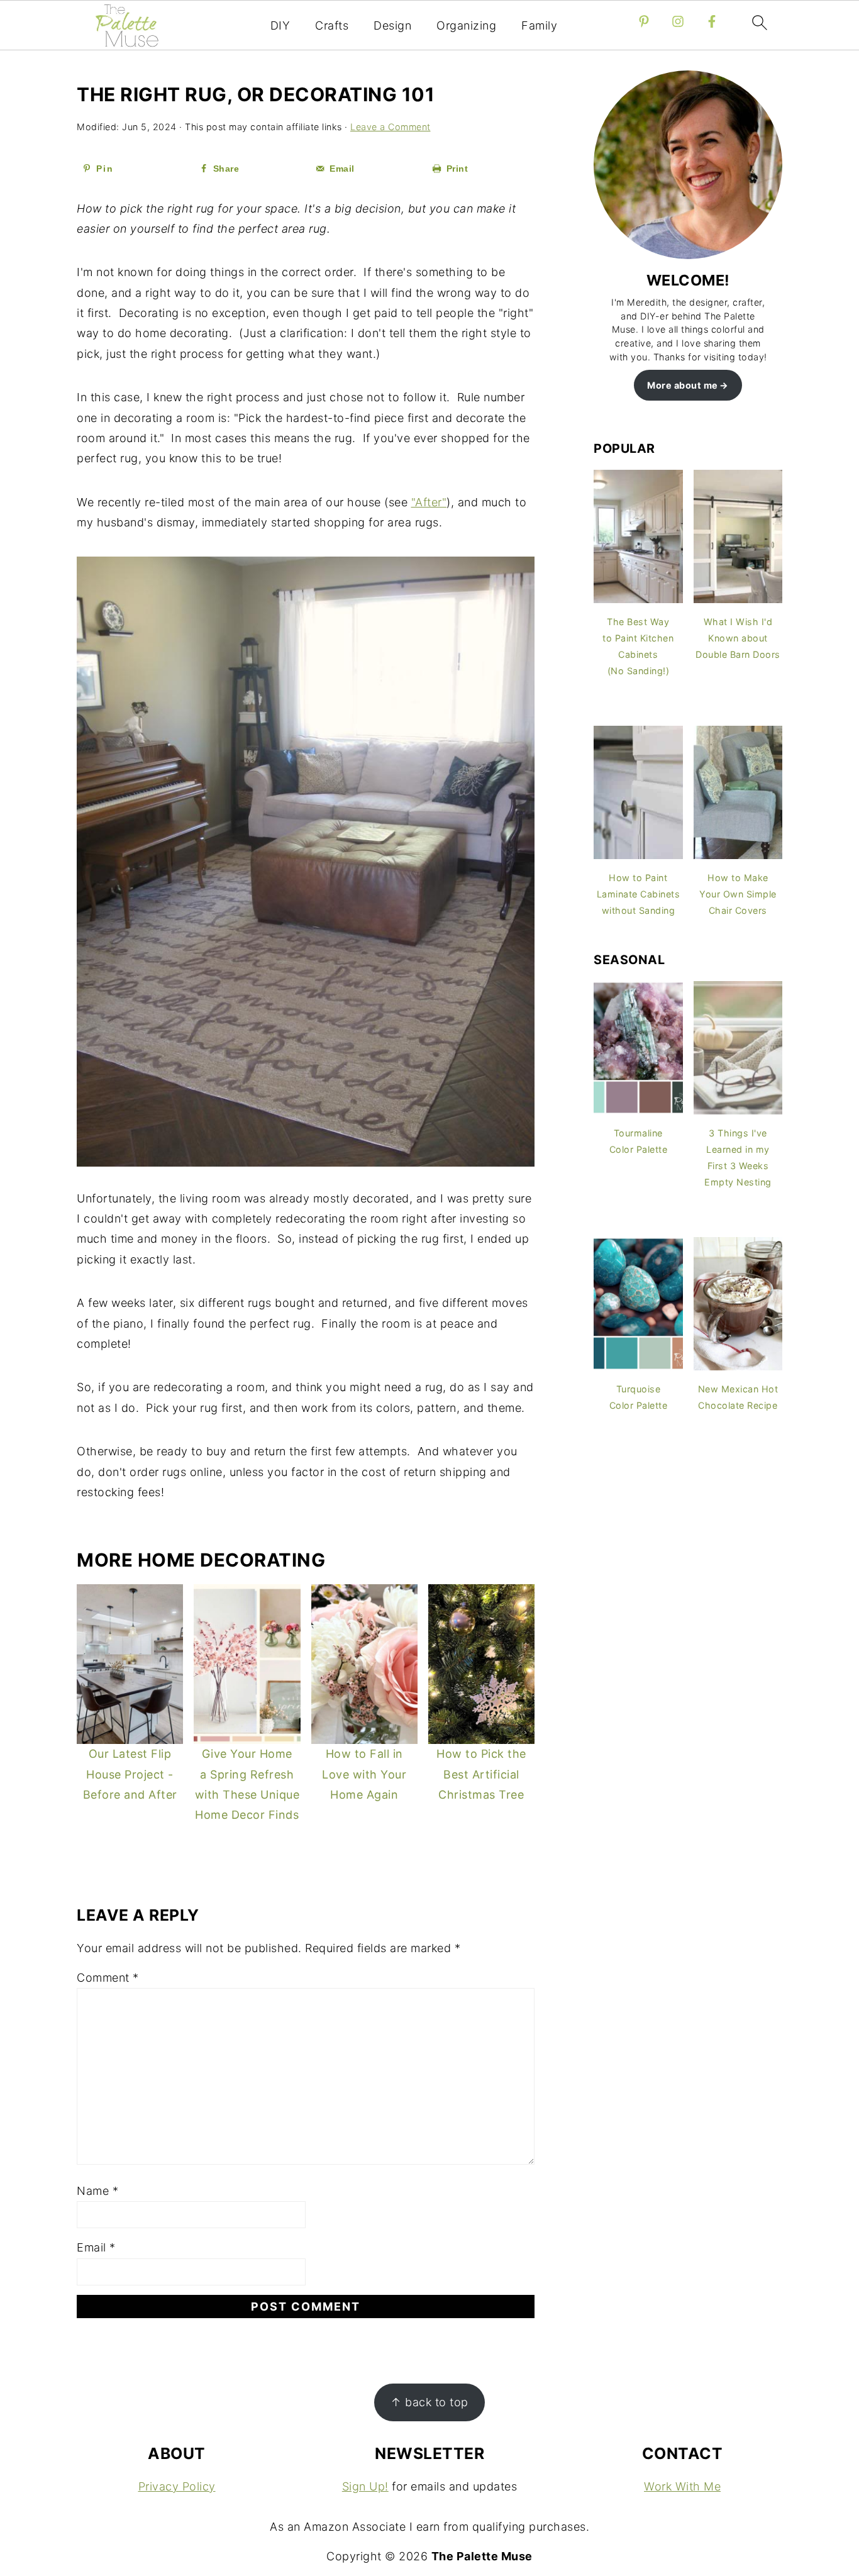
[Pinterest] (644, 21)
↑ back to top (429, 2402)
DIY (280, 25)
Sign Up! (365, 2486)
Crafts (332, 25)
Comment (108, 1978)
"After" (429, 502)
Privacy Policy (177, 2486)
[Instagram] (678, 21)
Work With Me (682, 2486)
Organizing (466, 25)
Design (392, 25)
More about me (683, 385)
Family (539, 25)
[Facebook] (712, 21)
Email (96, 2247)
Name (97, 2191)
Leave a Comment (391, 127)
